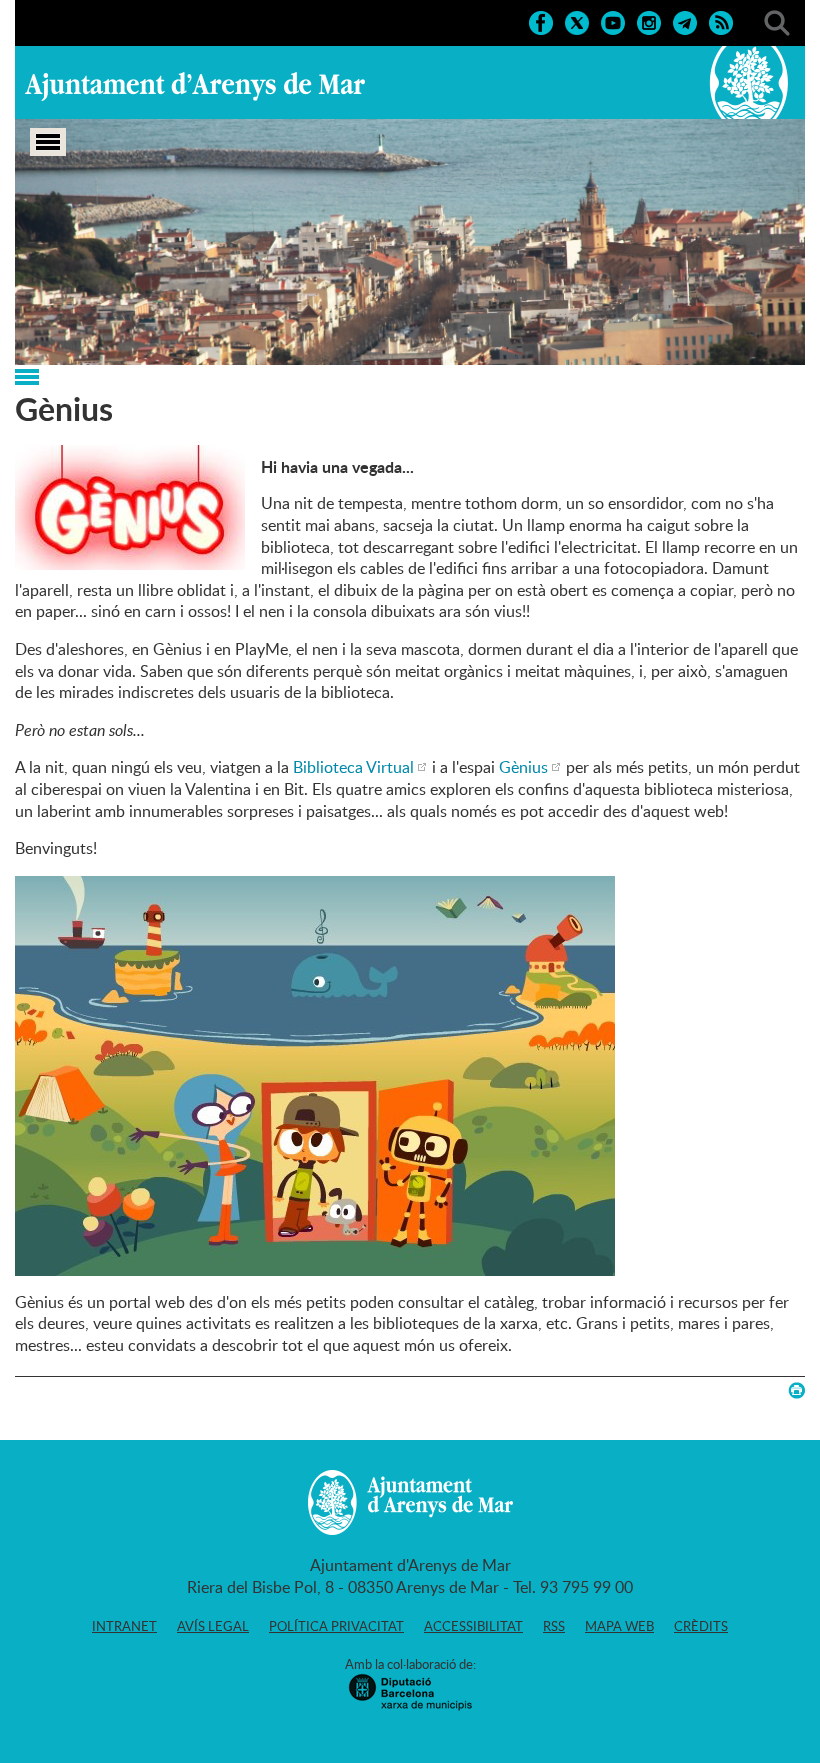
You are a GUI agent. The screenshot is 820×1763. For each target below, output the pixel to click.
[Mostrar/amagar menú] (48, 142)
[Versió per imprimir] (796, 1390)
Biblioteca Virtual (353, 767)
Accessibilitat (473, 1626)
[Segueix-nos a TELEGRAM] (685, 21)
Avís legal (213, 1626)
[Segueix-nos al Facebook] (541, 21)
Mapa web (619, 1626)
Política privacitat (336, 1626)
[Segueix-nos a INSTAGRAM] (649, 21)
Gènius (523, 767)
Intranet (124, 1626)
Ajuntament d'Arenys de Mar (195, 86)
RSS (554, 1626)
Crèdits (701, 1626)
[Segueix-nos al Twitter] (577, 21)
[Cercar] (777, 21)
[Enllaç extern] (315, 1264)
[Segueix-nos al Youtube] (613, 21)
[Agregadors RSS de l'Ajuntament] (721, 21)
